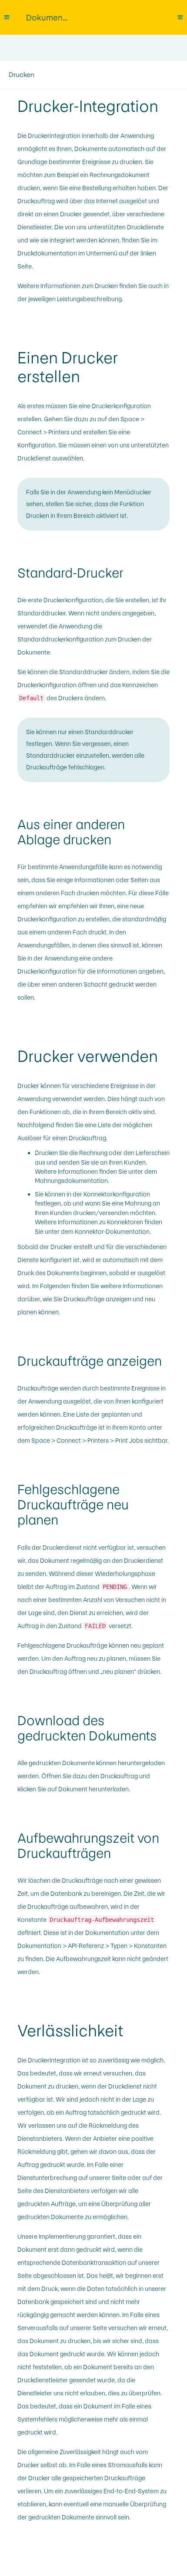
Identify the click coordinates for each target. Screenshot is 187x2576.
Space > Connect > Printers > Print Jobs (87, 1441)
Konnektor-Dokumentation (112, 1232)
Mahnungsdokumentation (71, 1181)
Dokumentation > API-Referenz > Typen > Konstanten (92, 1946)
